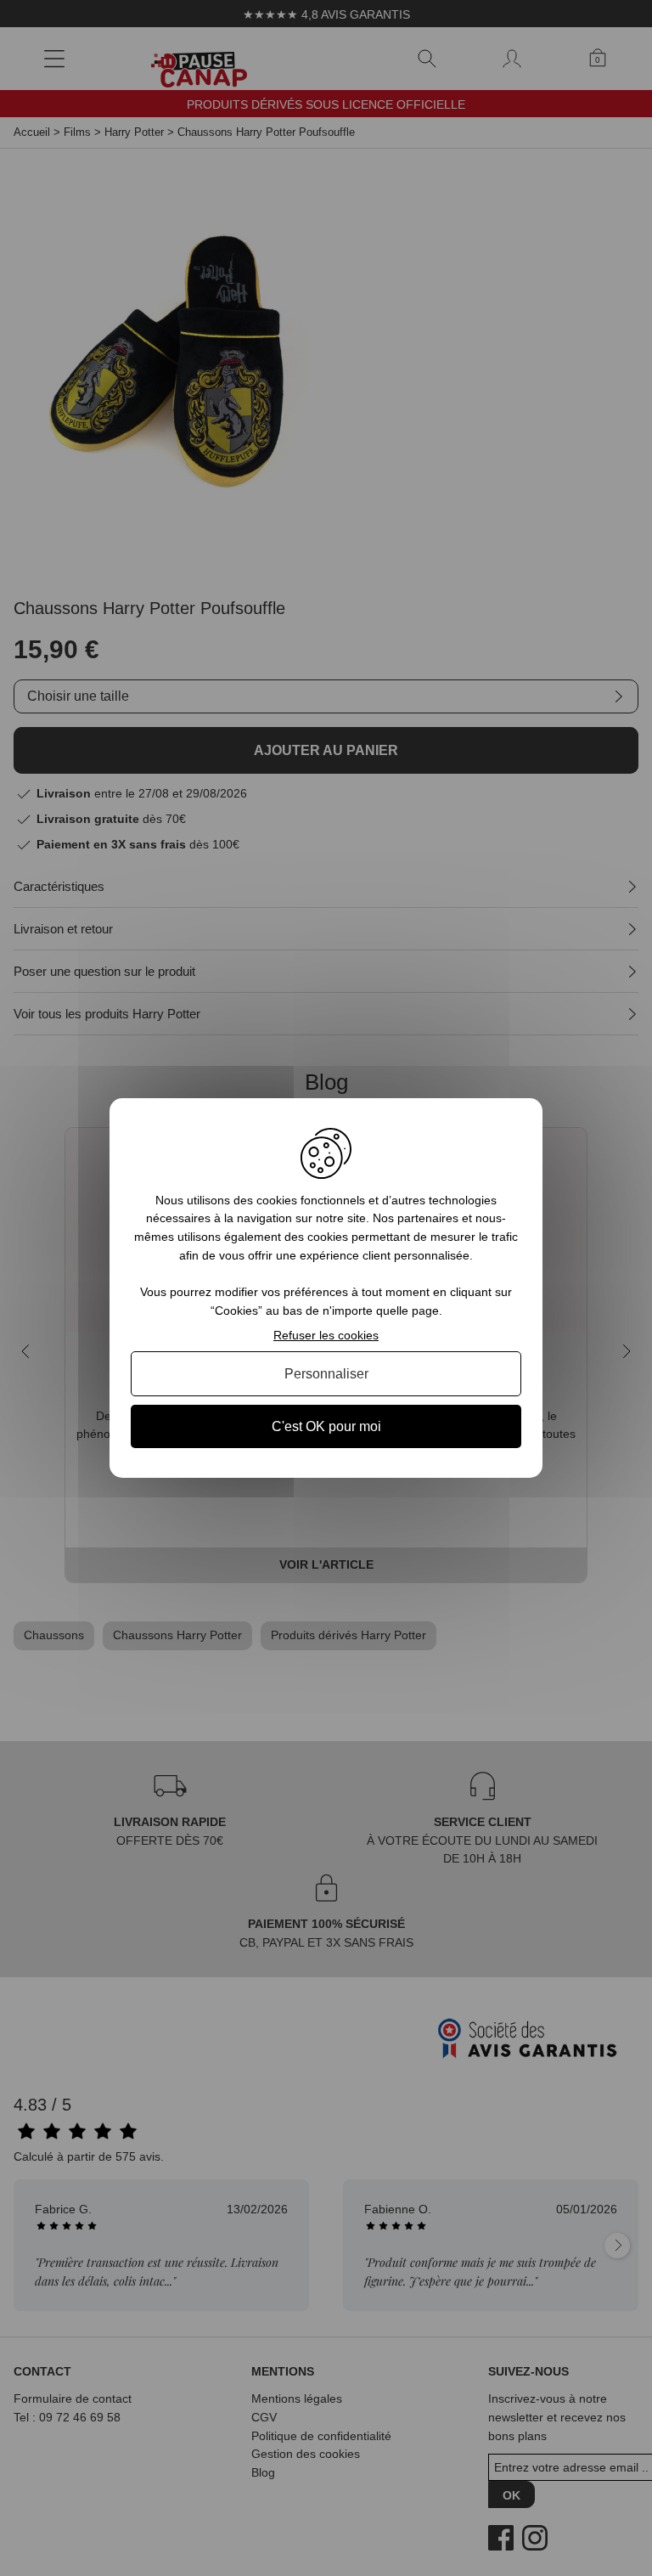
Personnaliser (326, 1374)
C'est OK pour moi (326, 1426)
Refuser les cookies (326, 1335)
